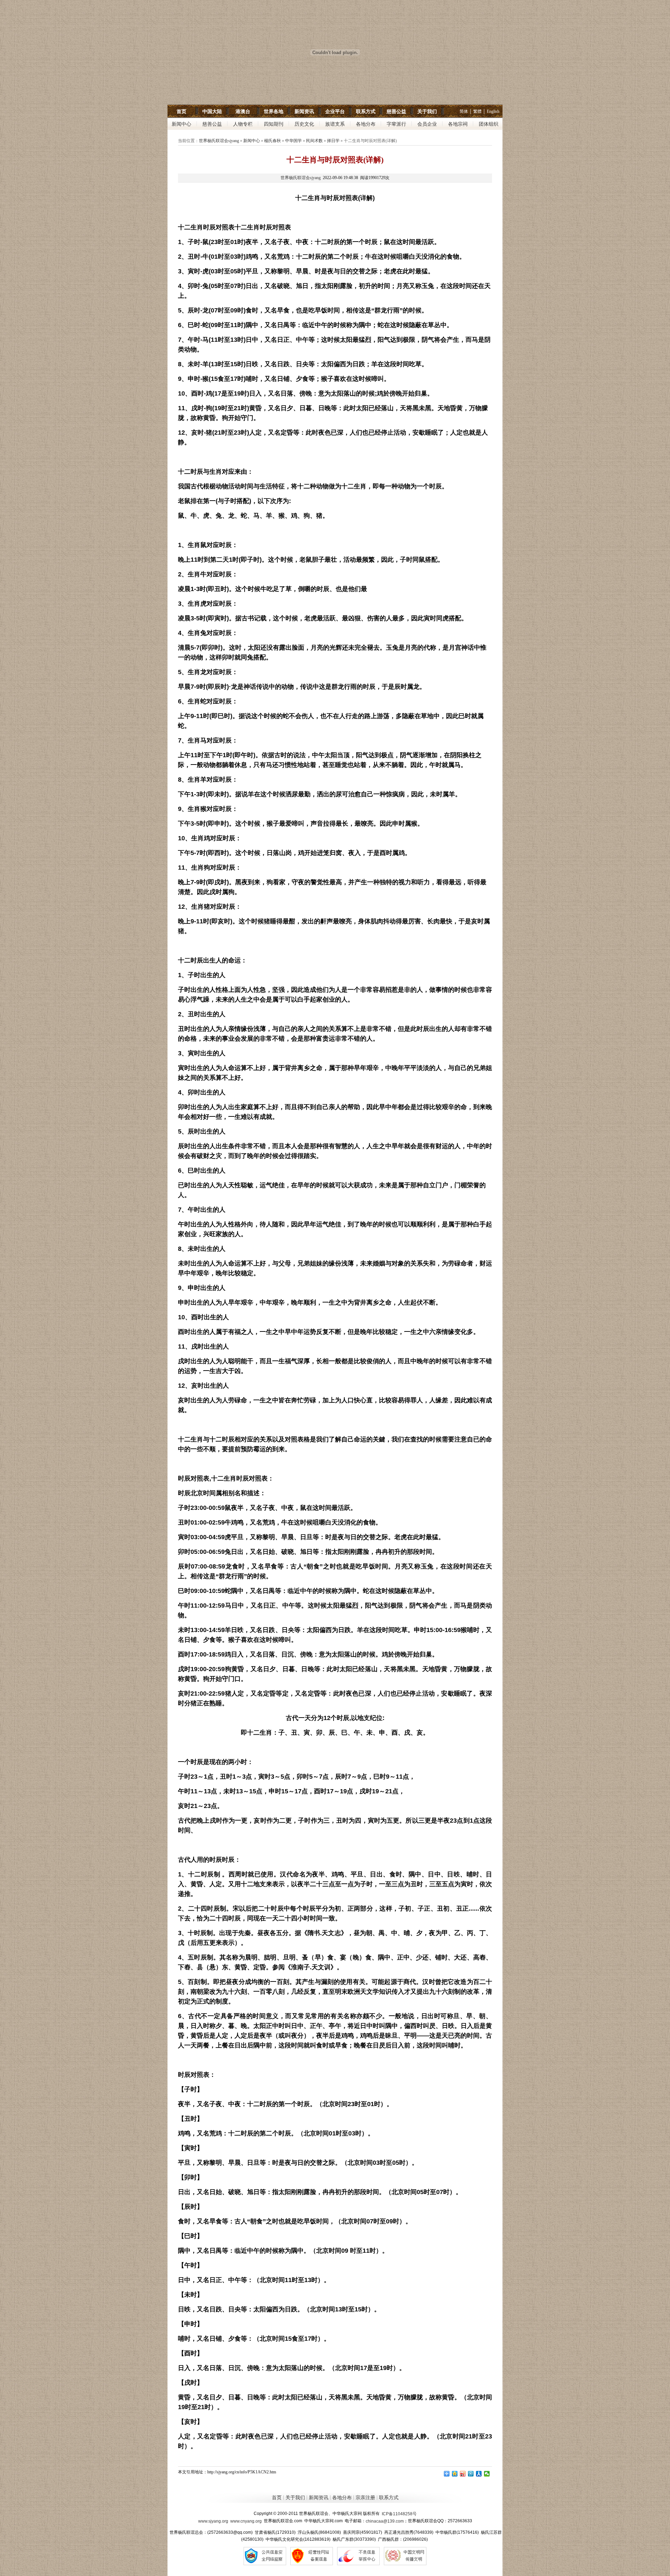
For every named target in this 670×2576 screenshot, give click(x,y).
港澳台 (243, 111)
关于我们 (427, 111)
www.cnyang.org (246, 2521)
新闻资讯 (304, 111)
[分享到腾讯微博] (471, 2474)
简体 (464, 111)
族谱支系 (335, 124)
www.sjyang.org (213, 2521)
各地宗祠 (458, 124)
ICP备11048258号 (399, 2514)
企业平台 (335, 111)
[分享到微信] (487, 2474)
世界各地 (274, 111)
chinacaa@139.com (385, 2521)
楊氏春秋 (273, 141)
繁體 (477, 111)
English (493, 111)
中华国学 (293, 141)
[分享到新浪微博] (463, 2474)
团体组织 (489, 124)
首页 (181, 111)
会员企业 (427, 124)
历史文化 (304, 124)
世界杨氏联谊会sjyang (219, 141)
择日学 (333, 141)
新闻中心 (181, 124)
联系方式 (366, 111)
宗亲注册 (365, 2498)
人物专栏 (243, 124)
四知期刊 (274, 124)
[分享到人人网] (479, 2474)
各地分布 (366, 124)
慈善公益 (396, 111)
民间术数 (314, 141)
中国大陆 (212, 111)
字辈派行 (396, 124)
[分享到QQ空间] (455, 2474)
